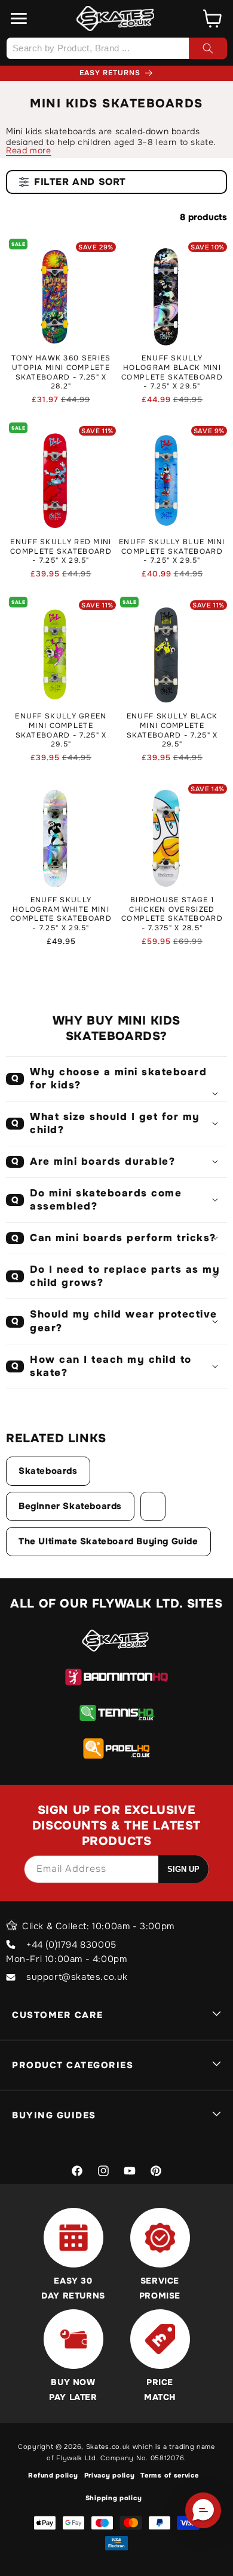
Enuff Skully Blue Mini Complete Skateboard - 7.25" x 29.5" (172, 551)
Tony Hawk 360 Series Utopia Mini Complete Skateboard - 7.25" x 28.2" (61, 372)
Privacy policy (110, 2475)
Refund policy (53, 2475)
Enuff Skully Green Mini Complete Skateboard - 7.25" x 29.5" (61, 730)
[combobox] (116, 48)
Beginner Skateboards (70, 1506)
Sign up (183, 1869)
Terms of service (169, 2475)
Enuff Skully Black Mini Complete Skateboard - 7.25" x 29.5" (172, 730)
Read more (28, 150)
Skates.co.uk (108, 2447)
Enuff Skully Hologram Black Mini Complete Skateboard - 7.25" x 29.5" (172, 372)
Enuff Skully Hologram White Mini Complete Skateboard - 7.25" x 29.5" (61, 914)
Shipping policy (114, 2498)
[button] (19, 18)
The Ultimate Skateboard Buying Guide (108, 1541)
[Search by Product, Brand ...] (208, 48)
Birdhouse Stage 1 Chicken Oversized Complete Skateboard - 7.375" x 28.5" (172, 914)
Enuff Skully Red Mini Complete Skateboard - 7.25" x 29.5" (61, 551)
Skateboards (48, 1471)
